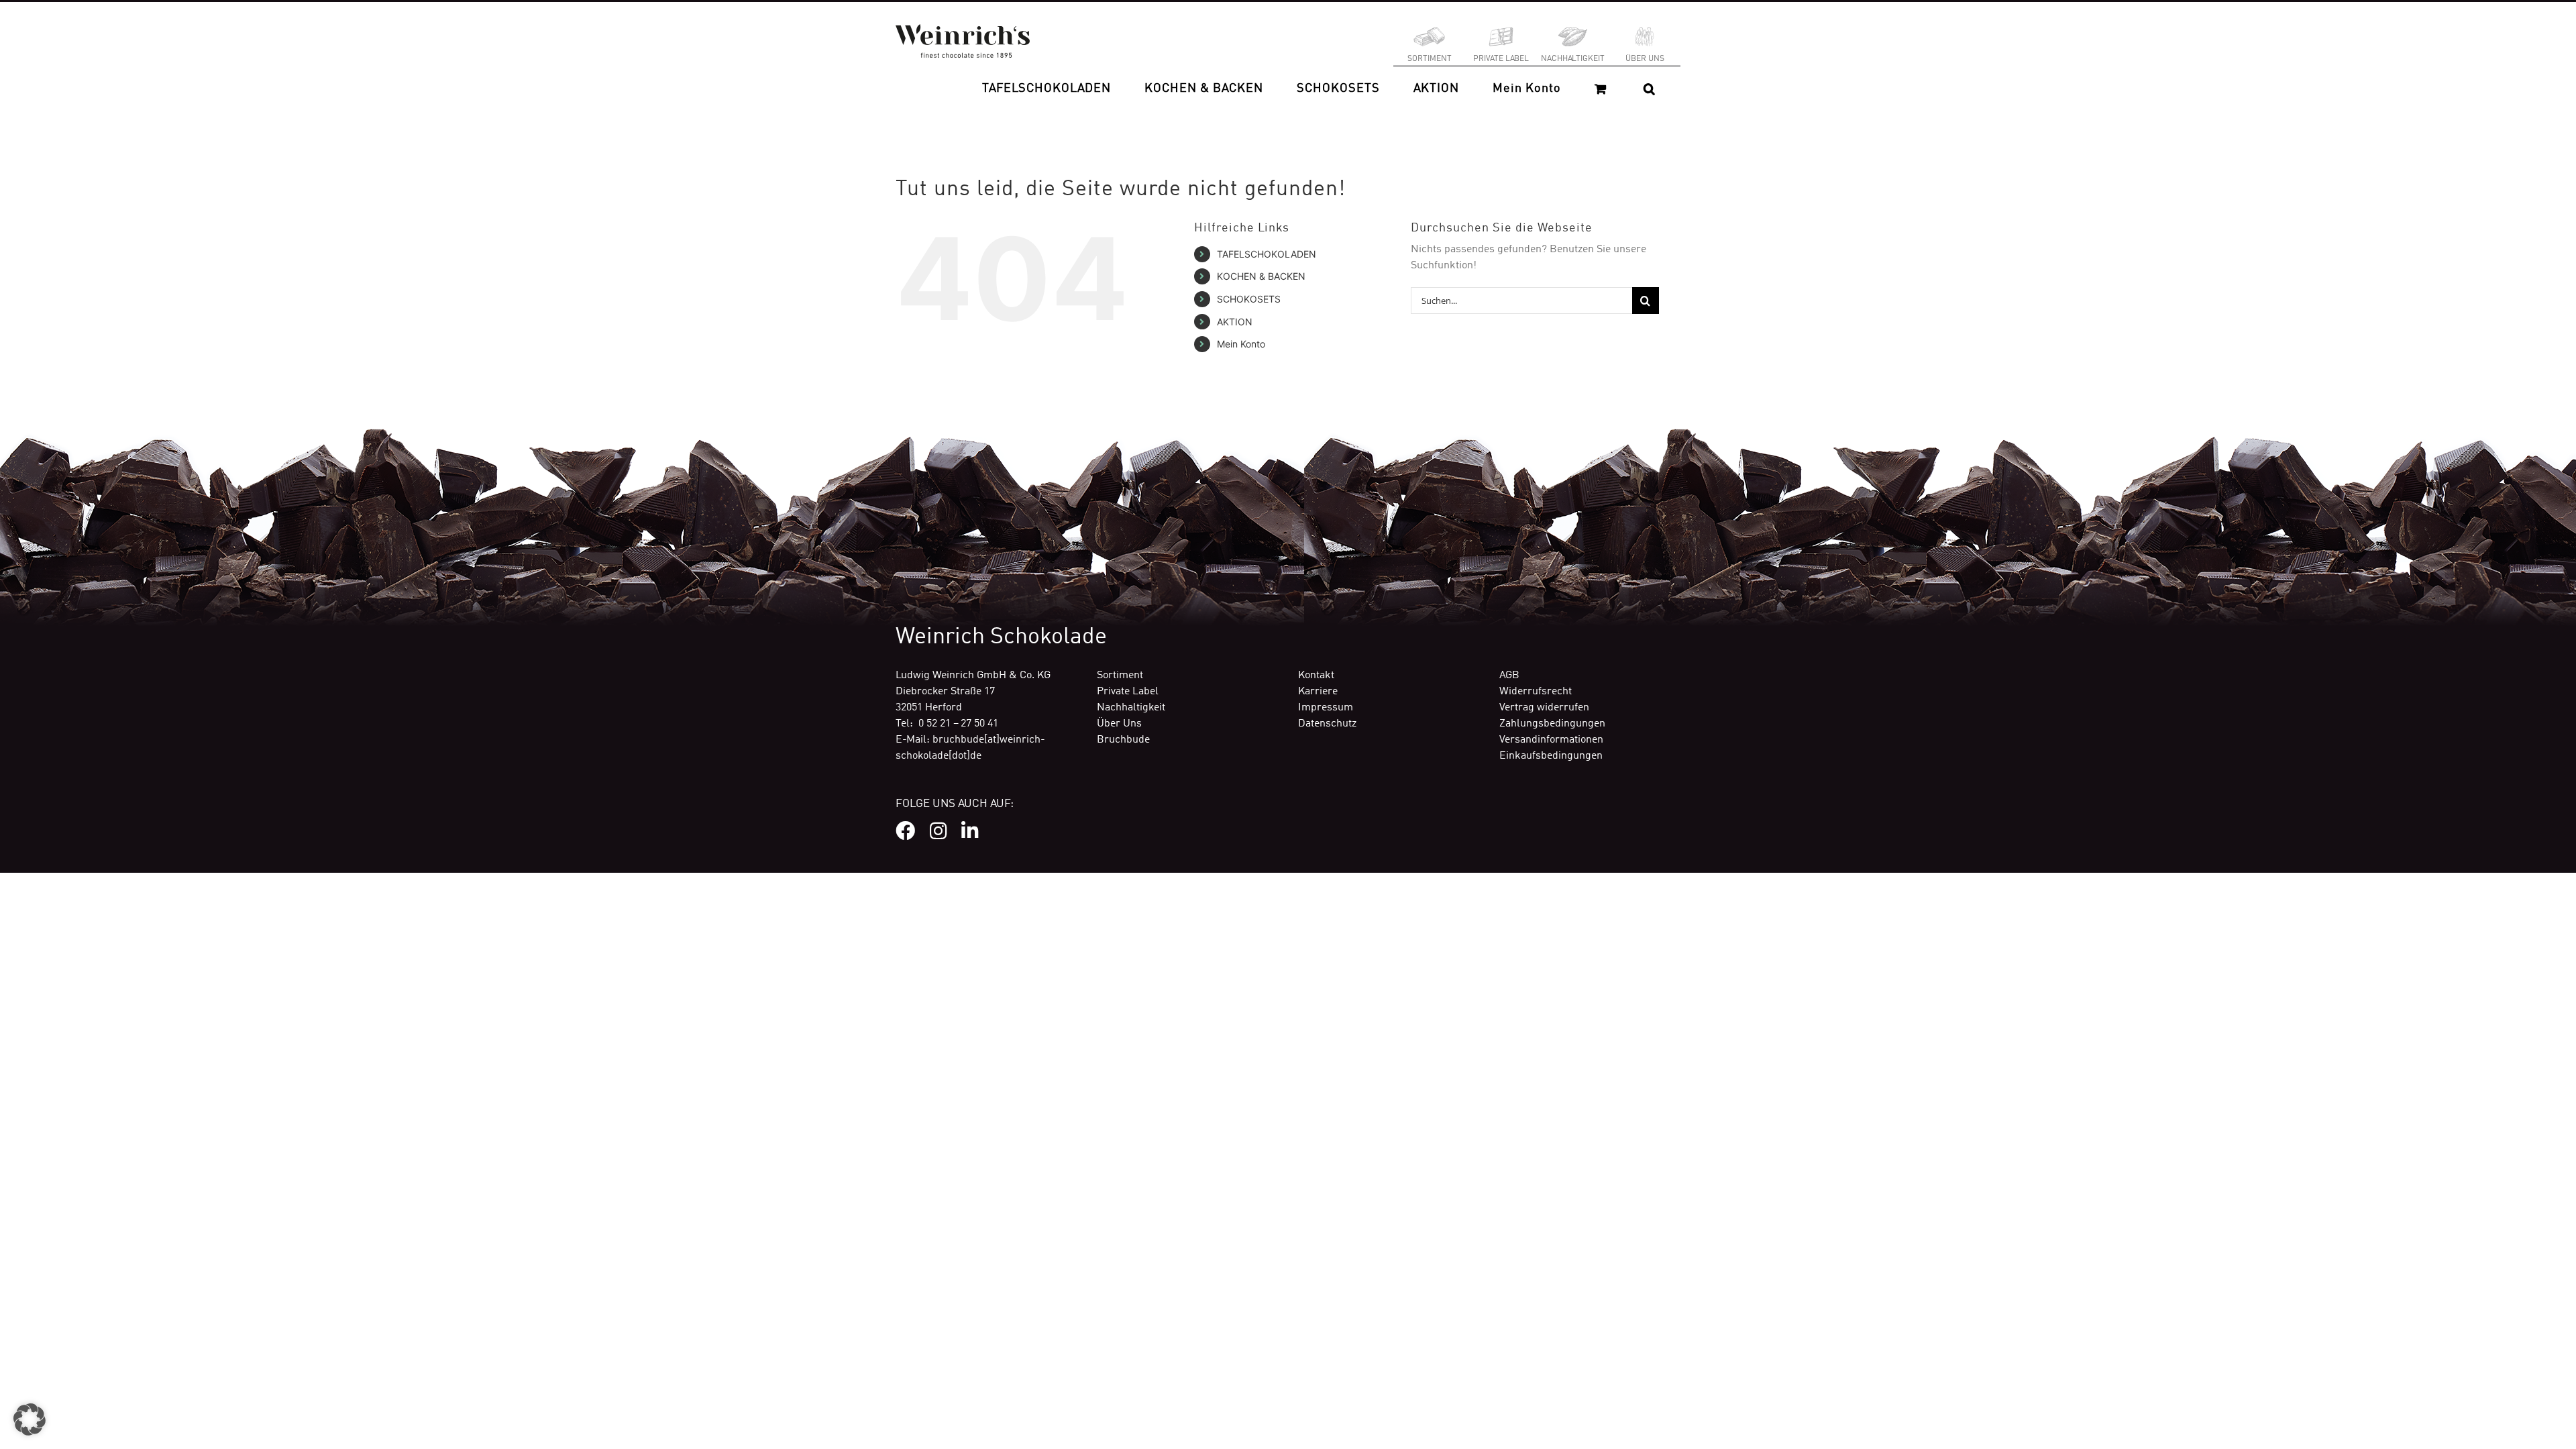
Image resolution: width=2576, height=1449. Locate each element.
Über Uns (1119, 724)
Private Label (1128, 692)
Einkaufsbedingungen (1551, 756)
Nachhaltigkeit (1131, 708)
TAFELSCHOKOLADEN (1267, 254)
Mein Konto (1241, 344)
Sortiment (1120, 676)
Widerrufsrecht (1536, 692)
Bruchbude (1123, 740)
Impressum (1326, 708)
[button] (1649, 89)
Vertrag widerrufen (1544, 708)
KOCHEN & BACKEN (1261, 276)
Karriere (1318, 692)
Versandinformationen (1551, 740)
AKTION (1235, 322)
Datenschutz (1327, 724)
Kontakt (1316, 676)
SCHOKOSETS (1249, 299)
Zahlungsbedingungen (1552, 724)
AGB (1509, 676)
